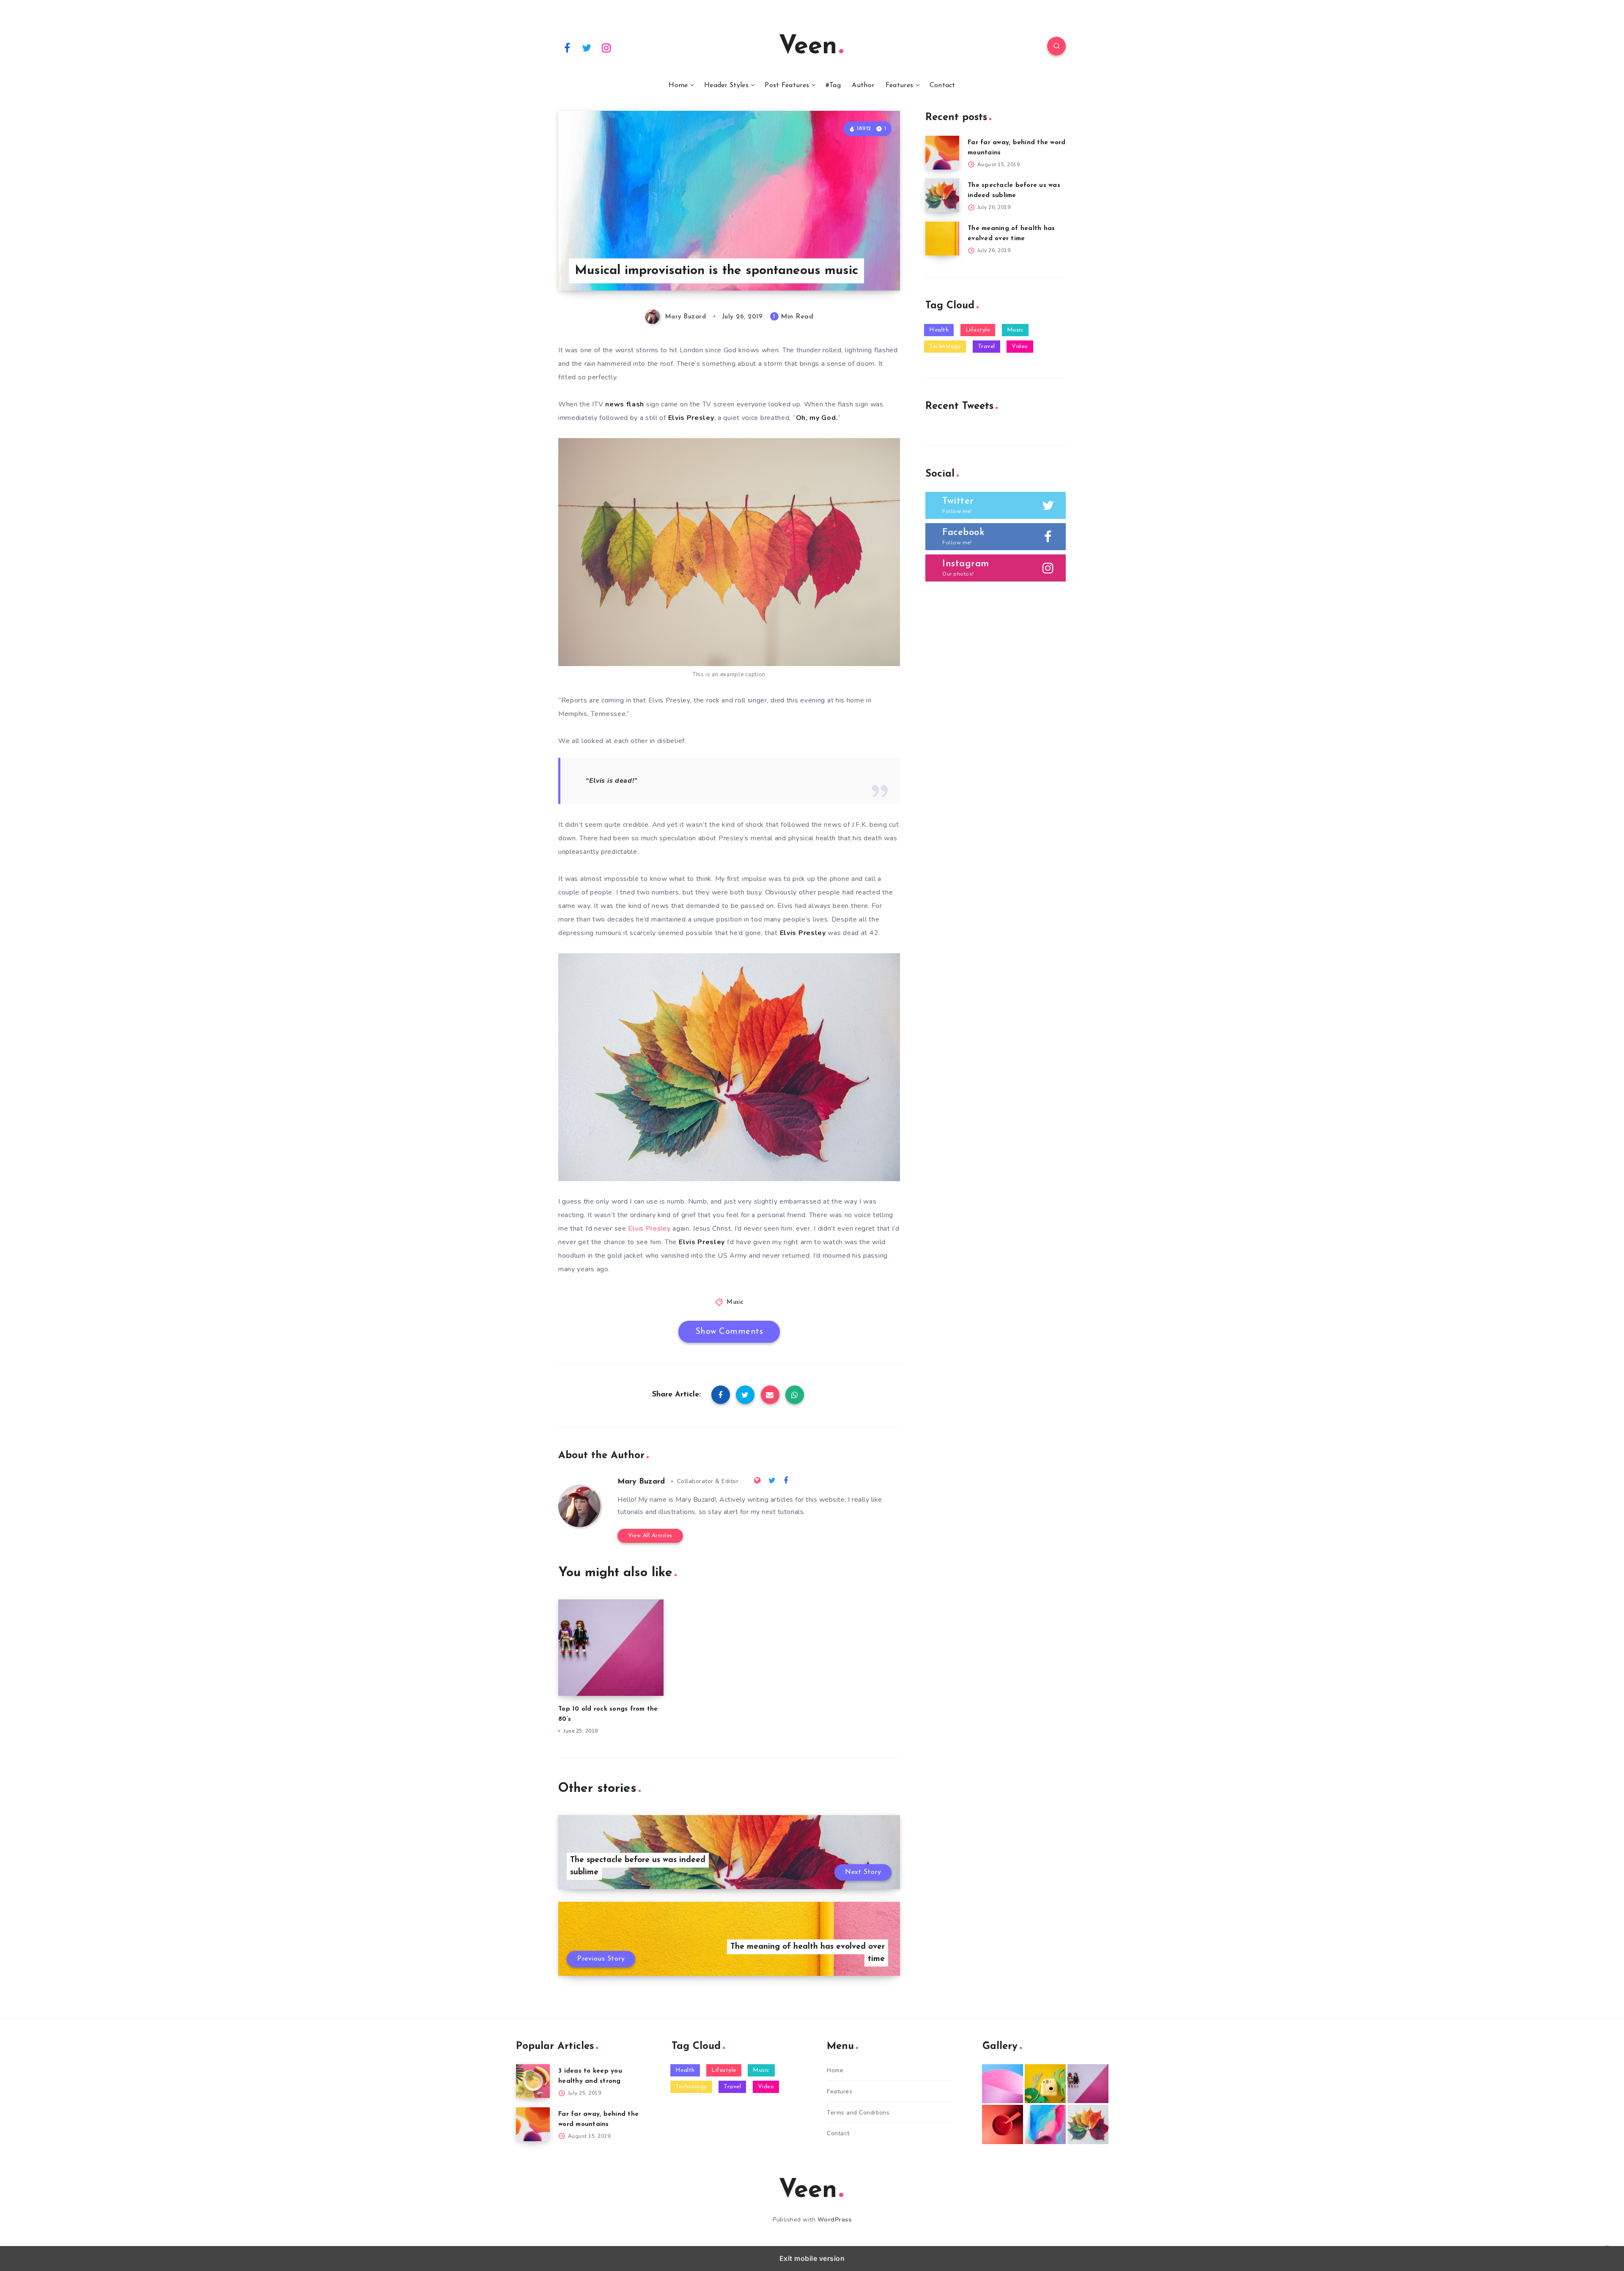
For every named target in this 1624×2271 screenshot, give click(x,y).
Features (899, 85)
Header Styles (726, 85)
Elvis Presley (649, 1229)
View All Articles (650, 1536)
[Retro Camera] (1045, 2084)
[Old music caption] (1088, 2084)
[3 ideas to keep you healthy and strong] (533, 2081)
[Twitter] (587, 47)
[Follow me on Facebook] (786, 1481)
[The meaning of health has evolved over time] (942, 239)
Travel (986, 347)
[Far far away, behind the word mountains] (942, 153)
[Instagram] (606, 47)
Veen (808, 47)
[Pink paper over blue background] (1003, 2084)
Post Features (787, 85)
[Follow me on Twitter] (772, 1481)
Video (1020, 347)
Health (939, 330)
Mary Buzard (641, 1482)
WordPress (835, 2220)
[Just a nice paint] (1045, 2124)
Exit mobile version (812, 2258)
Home (678, 85)
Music (735, 1302)
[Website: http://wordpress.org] (757, 1481)
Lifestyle (978, 330)
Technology (945, 347)
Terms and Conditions (858, 2113)
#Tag (833, 85)
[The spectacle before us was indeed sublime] (942, 195)
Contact (942, 85)
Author (863, 85)
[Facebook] (567, 47)
